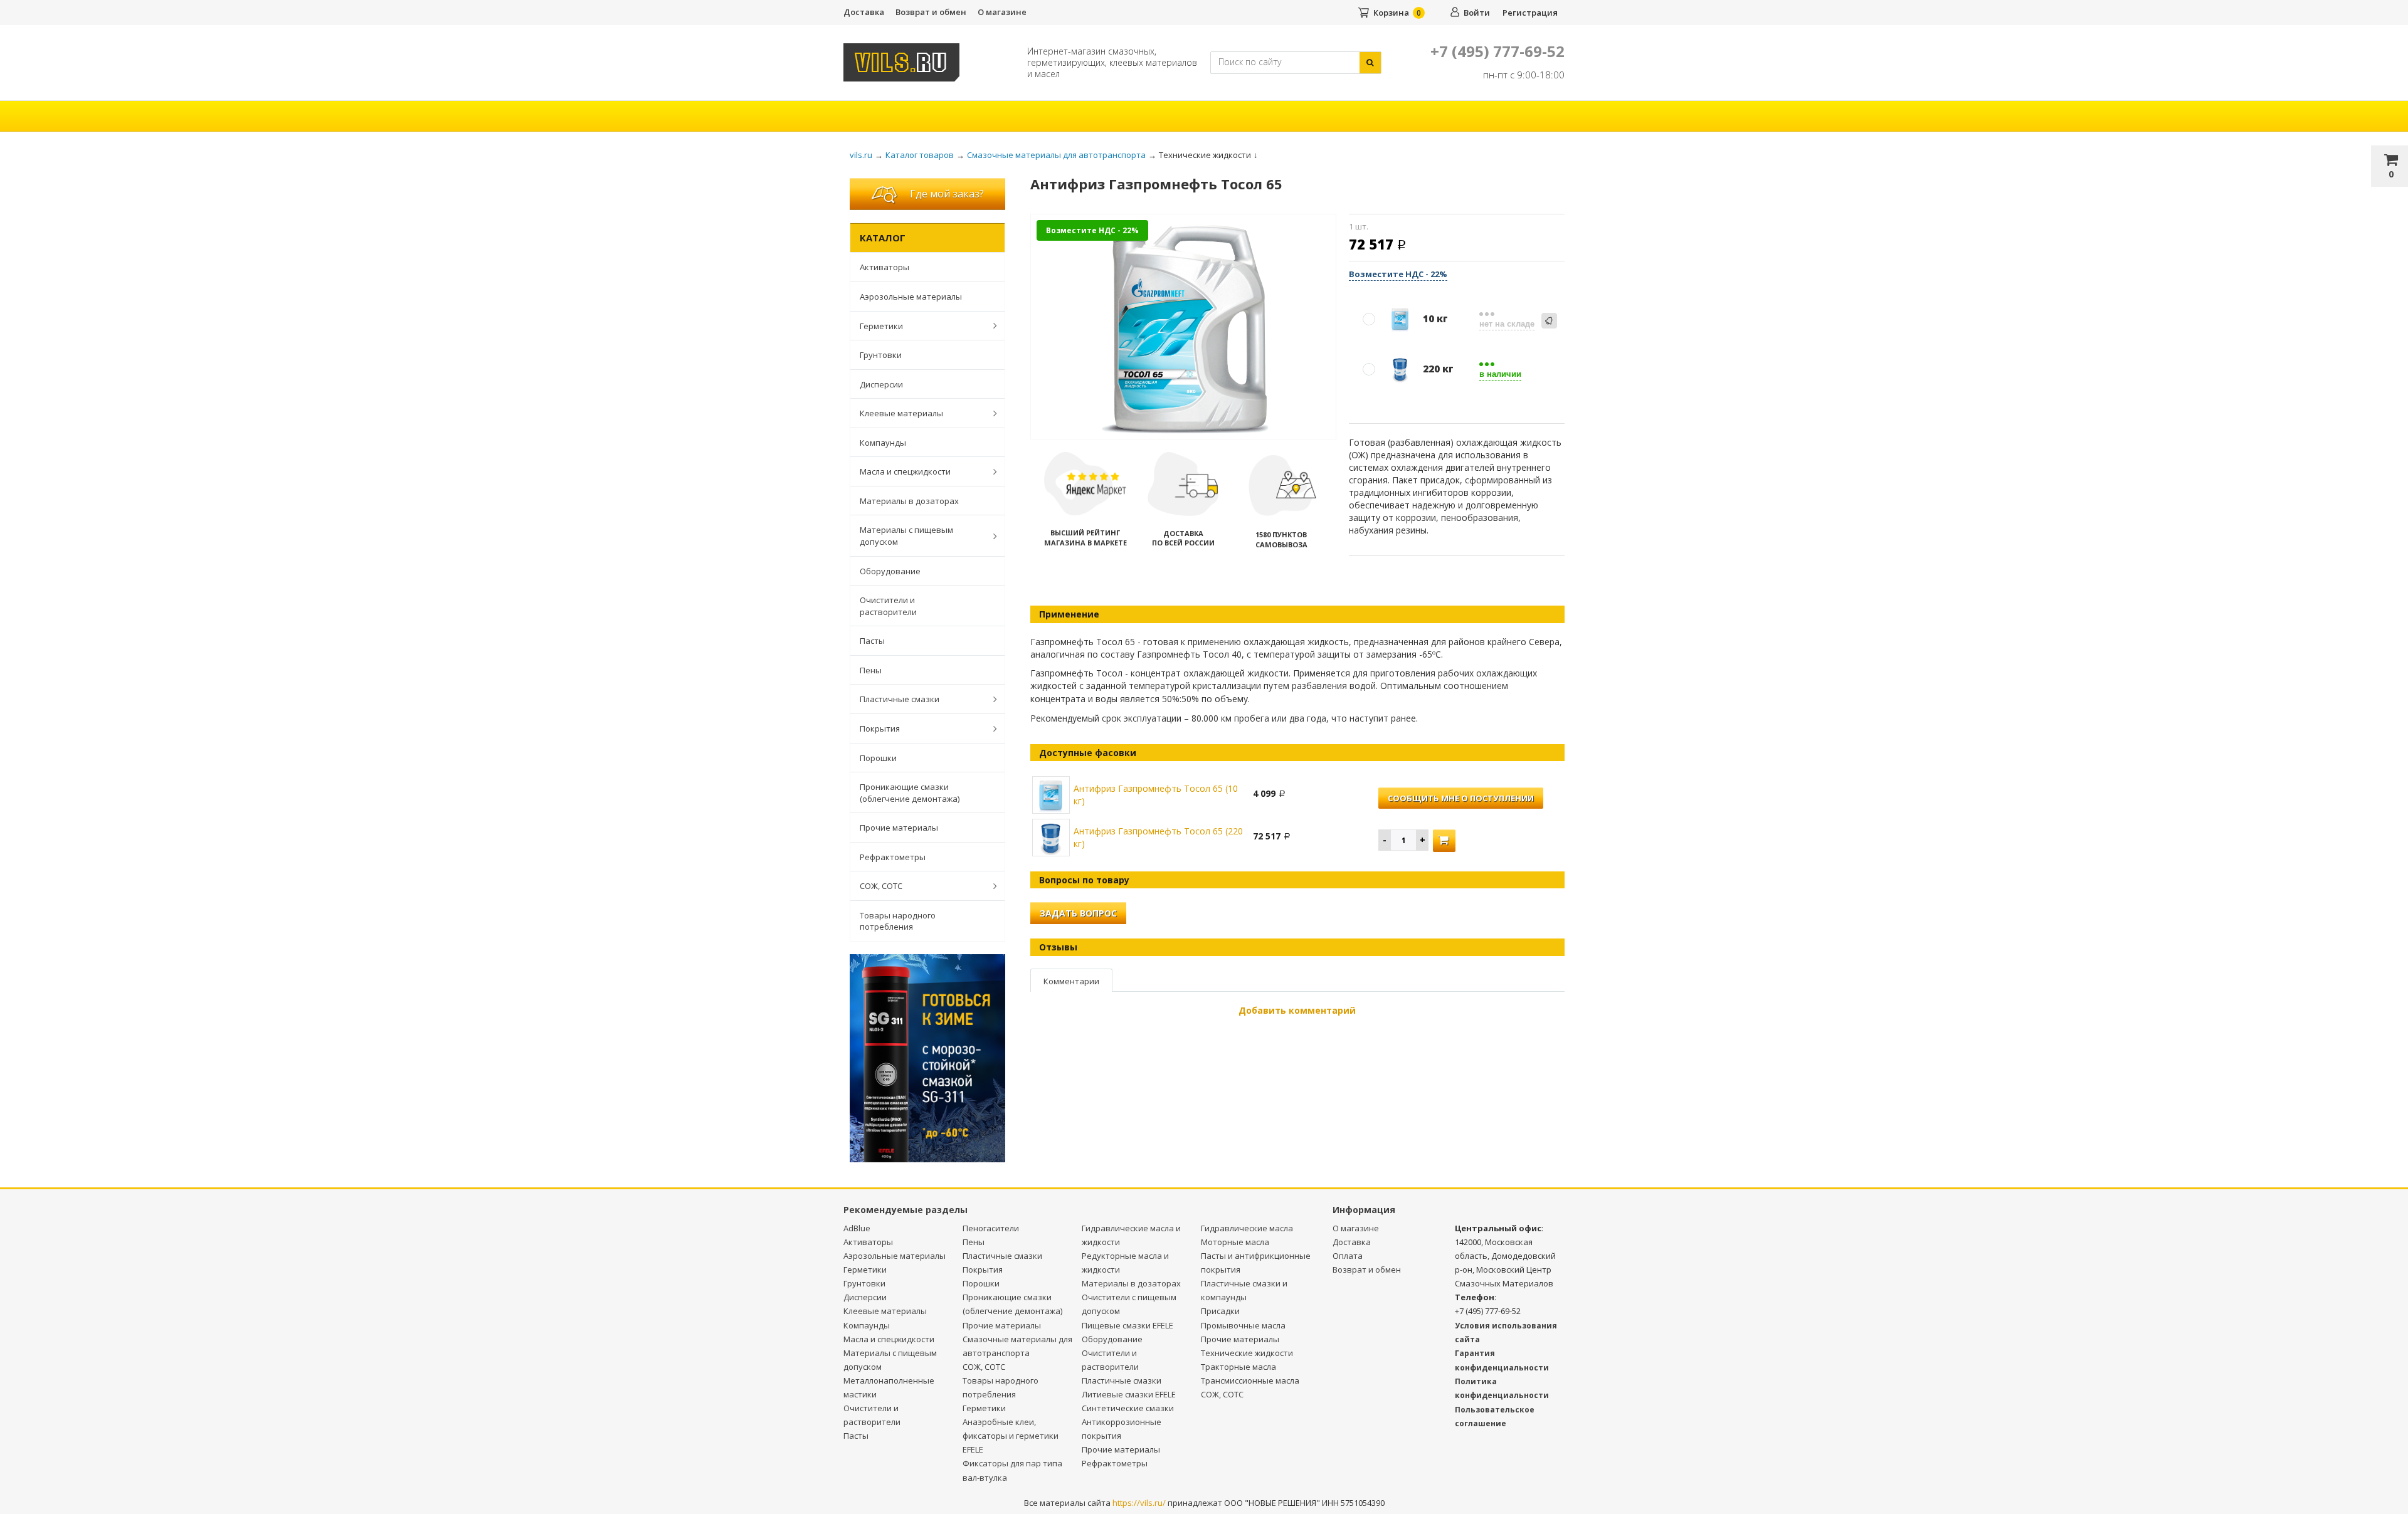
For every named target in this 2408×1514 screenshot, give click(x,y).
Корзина (1391, 13)
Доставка (864, 12)
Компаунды (883, 443)
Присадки (1220, 1311)
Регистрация (1530, 13)
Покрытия (880, 728)
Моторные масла (1235, 1242)
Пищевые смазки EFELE (1127, 1325)
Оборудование (890, 571)
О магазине (1002, 12)
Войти (1477, 13)
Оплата (1348, 1256)
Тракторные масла (1238, 1367)
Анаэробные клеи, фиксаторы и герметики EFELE (1011, 1436)
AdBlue (857, 1228)
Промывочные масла (1243, 1325)
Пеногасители (991, 1228)
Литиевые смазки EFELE (1129, 1394)
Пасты (872, 641)
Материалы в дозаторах (909, 501)
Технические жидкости (1247, 1353)
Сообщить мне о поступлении (1461, 798)
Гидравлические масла (1247, 1228)
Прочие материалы (899, 828)
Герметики (881, 326)
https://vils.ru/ (1139, 1503)
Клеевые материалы (901, 413)
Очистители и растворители (888, 606)
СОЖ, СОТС (881, 886)
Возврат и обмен (931, 12)
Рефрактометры (893, 857)
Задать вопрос (1078, 913)
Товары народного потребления (898, 921)
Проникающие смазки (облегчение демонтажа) (910, 793)
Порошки (878, 758)
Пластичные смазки (900, 699)
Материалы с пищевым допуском (906, 536)
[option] (1184, 328)
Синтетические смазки (1128, 1408)
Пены (871, 670)
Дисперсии (881, 384)
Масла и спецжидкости (905, 471)
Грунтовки (881, 355)
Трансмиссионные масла (1250, 1380)
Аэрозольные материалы (911, 297)
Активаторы (885, 267)
